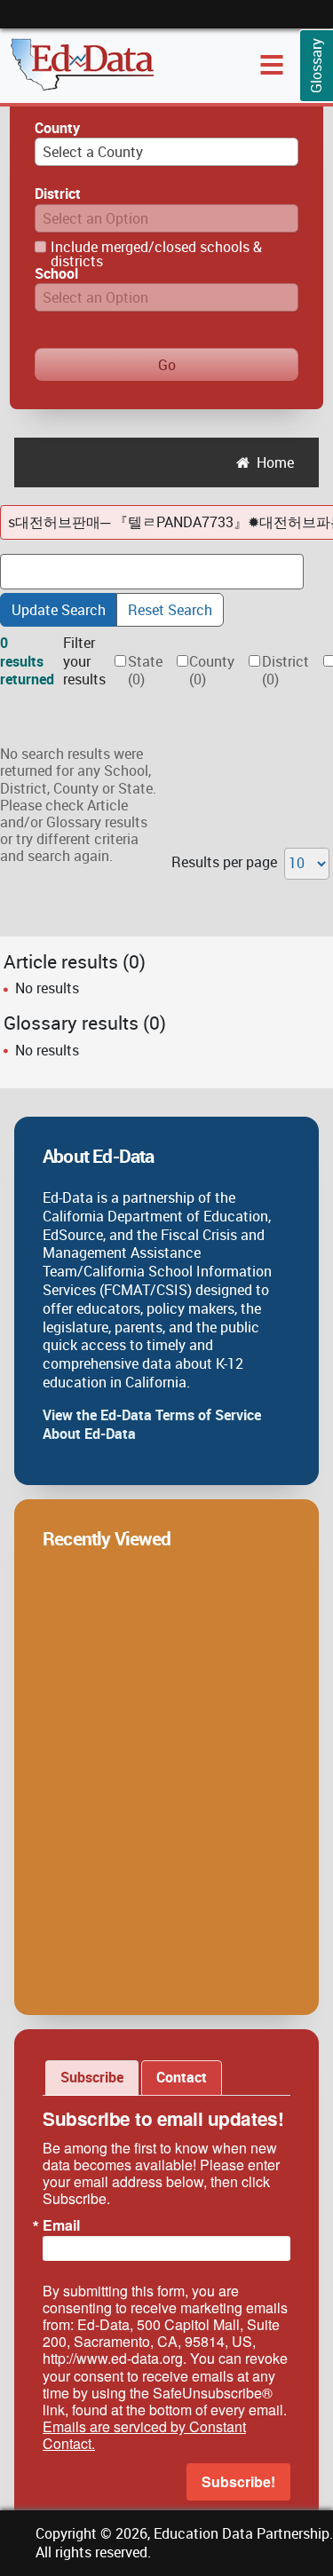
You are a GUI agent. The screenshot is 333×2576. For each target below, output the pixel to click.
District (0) (285, 671)
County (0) (212, 671)
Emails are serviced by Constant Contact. (144, 2435)
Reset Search (170, 610)
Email (61, 2225)
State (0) (145, 671)
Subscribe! (238, 2481)
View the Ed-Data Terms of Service (152, 1415)
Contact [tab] (182, 2077)
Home (275, 462)
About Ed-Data (89, 1434)
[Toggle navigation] (272, 65)
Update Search (59, 610)
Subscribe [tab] (92, 2077)
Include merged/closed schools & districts (156, 254)
